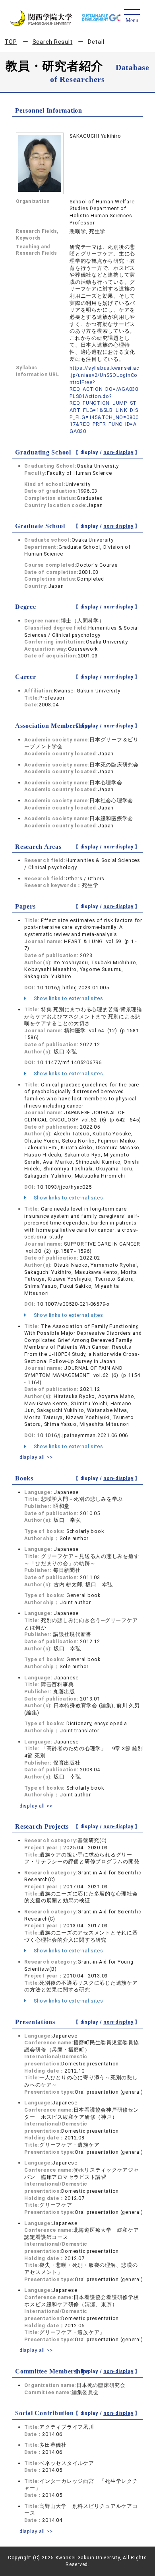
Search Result (53, 42)
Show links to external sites (68, 998)
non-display (118, 452)
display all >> (36, 1457)
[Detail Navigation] (132, 17)
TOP (11, 42)
